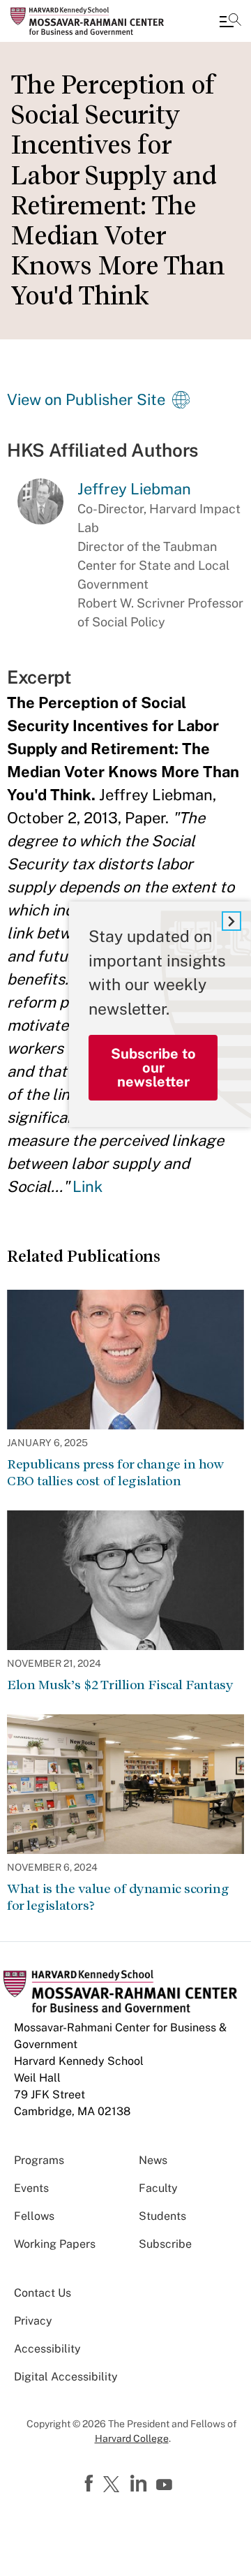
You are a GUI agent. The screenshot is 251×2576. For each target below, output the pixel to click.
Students (162, 2216)
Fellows (34, 2216)
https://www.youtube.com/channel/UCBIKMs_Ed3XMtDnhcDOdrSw (166, 2485)
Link (88, 1186)
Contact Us (43, 2293)
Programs (39, 2160)
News (153, 2160)
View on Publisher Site (86, 399)
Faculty (158, 2188)
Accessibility (47, 2349)
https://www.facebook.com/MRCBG (91, 2484)
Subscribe (165, 2244)
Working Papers (55, 2244)
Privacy (33, 2321)
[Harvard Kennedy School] (94, 21)
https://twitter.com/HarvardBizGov (114, 2485)
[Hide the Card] (231, 921)
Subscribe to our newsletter (153, 1068)
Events (31, 2188)
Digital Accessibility (66, 2377)
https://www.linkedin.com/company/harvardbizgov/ (140, 2484)
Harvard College (132, 2438)
